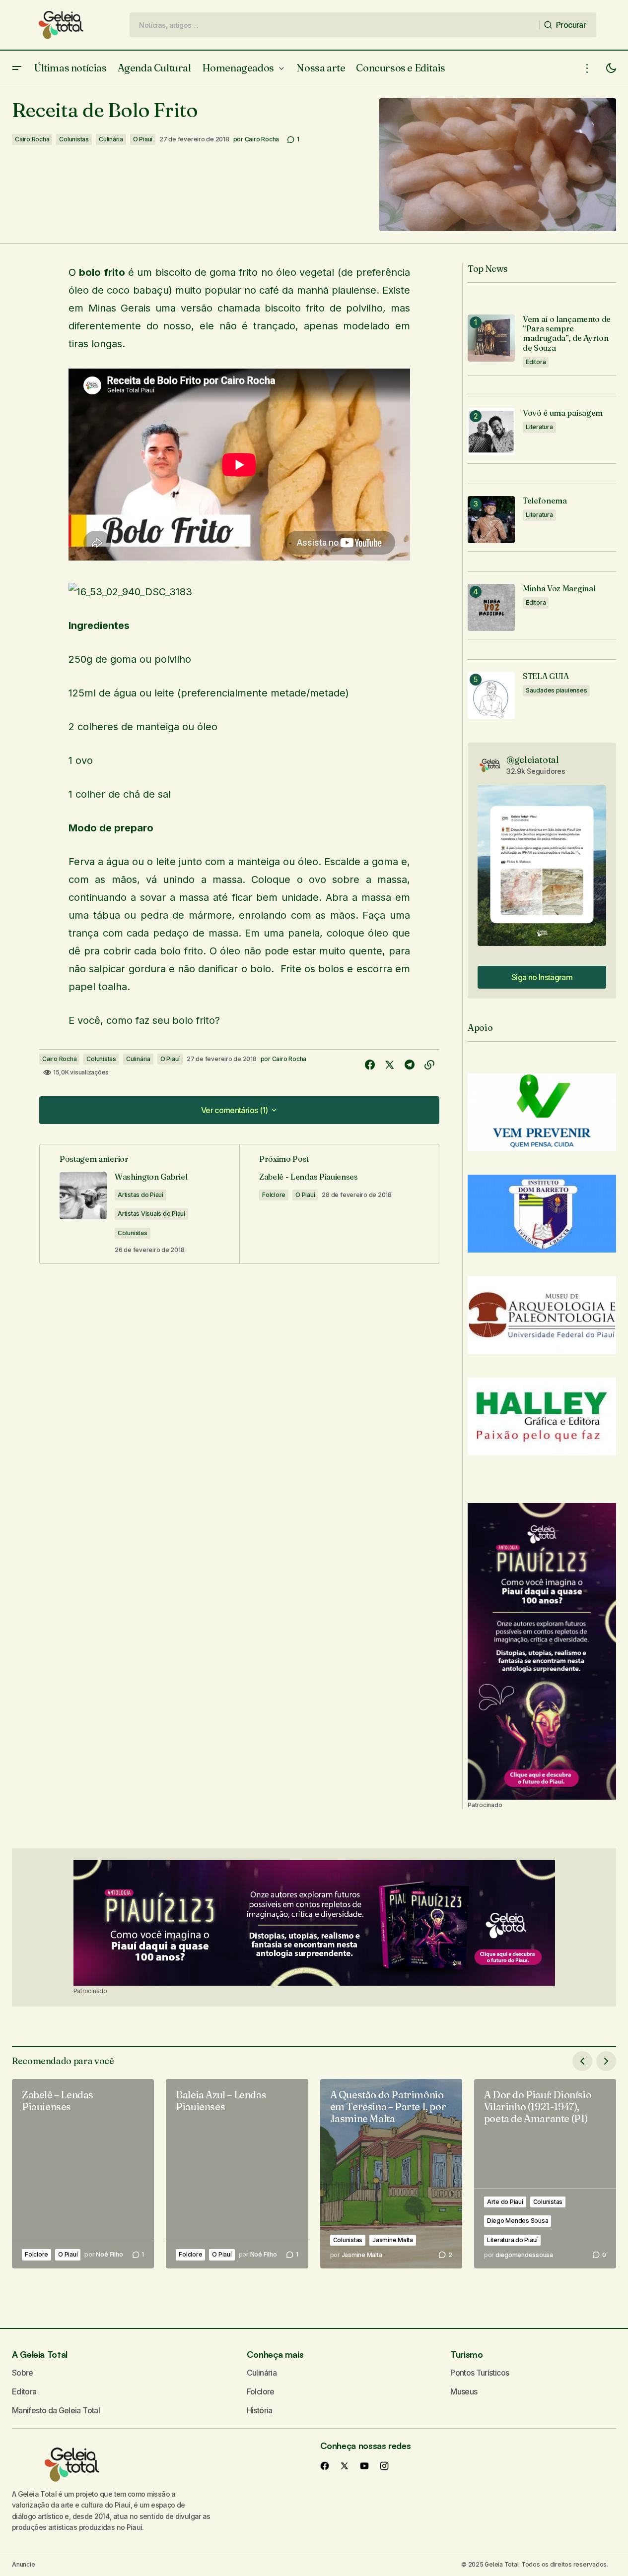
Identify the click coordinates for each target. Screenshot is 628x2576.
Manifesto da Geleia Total (56, 2410)
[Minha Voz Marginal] (491, 607)
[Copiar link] (429, 1065)
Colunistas (74, 139)
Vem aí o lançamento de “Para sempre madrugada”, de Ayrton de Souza (567, 334)
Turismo (466, 2354)
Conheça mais (275, 2354)
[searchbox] (335, 25)
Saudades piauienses (556, 690)
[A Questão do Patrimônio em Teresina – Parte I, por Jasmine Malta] (391, 2174)
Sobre (23, 2373)
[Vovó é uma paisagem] (491, 432)
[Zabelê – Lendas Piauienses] (83, 2174)
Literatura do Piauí (512, 2240)
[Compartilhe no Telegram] (410, 1065)
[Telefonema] (491, 520)
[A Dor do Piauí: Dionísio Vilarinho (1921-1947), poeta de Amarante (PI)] (545, 2174)
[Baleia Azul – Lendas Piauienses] (237, 2174)
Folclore (274, 1195)
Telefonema (545, 501)
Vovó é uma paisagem (563, 413)
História (260, 2410)
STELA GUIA (546, 676)
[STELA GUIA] (491, 695)
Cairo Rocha (32, 139)
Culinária (111, 139)
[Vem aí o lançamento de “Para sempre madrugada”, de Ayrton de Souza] (491, 338)
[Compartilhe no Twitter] (390, 1065)
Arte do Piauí (505, 2202)
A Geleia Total (40, 2354)
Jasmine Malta (393, 2240)
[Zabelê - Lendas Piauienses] (339, 1204)
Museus (464, 2391)
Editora (536, 362)
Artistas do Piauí (140, 1195)
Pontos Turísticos (480, 2373)
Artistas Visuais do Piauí (151, 1214)
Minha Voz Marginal (559, 589)
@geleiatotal (533, 760)
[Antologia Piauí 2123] (542, 1651)
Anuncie (23, 2564)
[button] (17, 68)
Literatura (539, 427)
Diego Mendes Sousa (518, 2221)
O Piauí (143, 139)
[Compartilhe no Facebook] (370, 1065)
